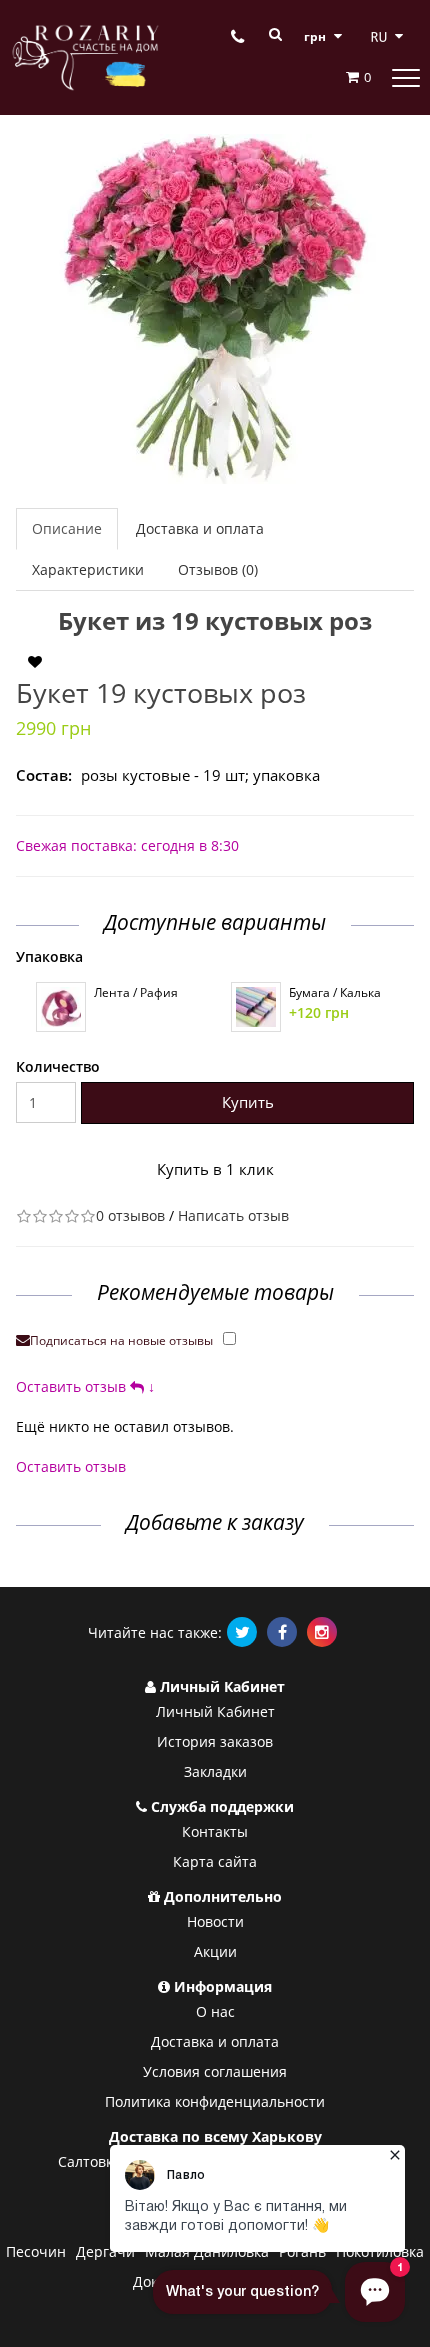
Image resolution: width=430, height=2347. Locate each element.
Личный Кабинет (215, 1711)
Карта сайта (215, 1861)
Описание (67, 528)
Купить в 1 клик (215, 1169)
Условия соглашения (215, 2071)
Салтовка (89, 2161)
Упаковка (49, 956)
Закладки (215, 1771)
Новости (215, 1921)
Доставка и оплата (200, 528)
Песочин (36, 2251)
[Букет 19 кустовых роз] (215, 309)
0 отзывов (130, 1215)
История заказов (215, 1741)
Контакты (215, 1831)
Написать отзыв (233, 1215)
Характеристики (88, 569)
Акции (215, 1951)
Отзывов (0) (218, 569)
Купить (248, 1102)
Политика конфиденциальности (215, 2101)
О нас (215, 2011)
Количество (58, 1066)
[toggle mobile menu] (406, 77)
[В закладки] (35, 662)
